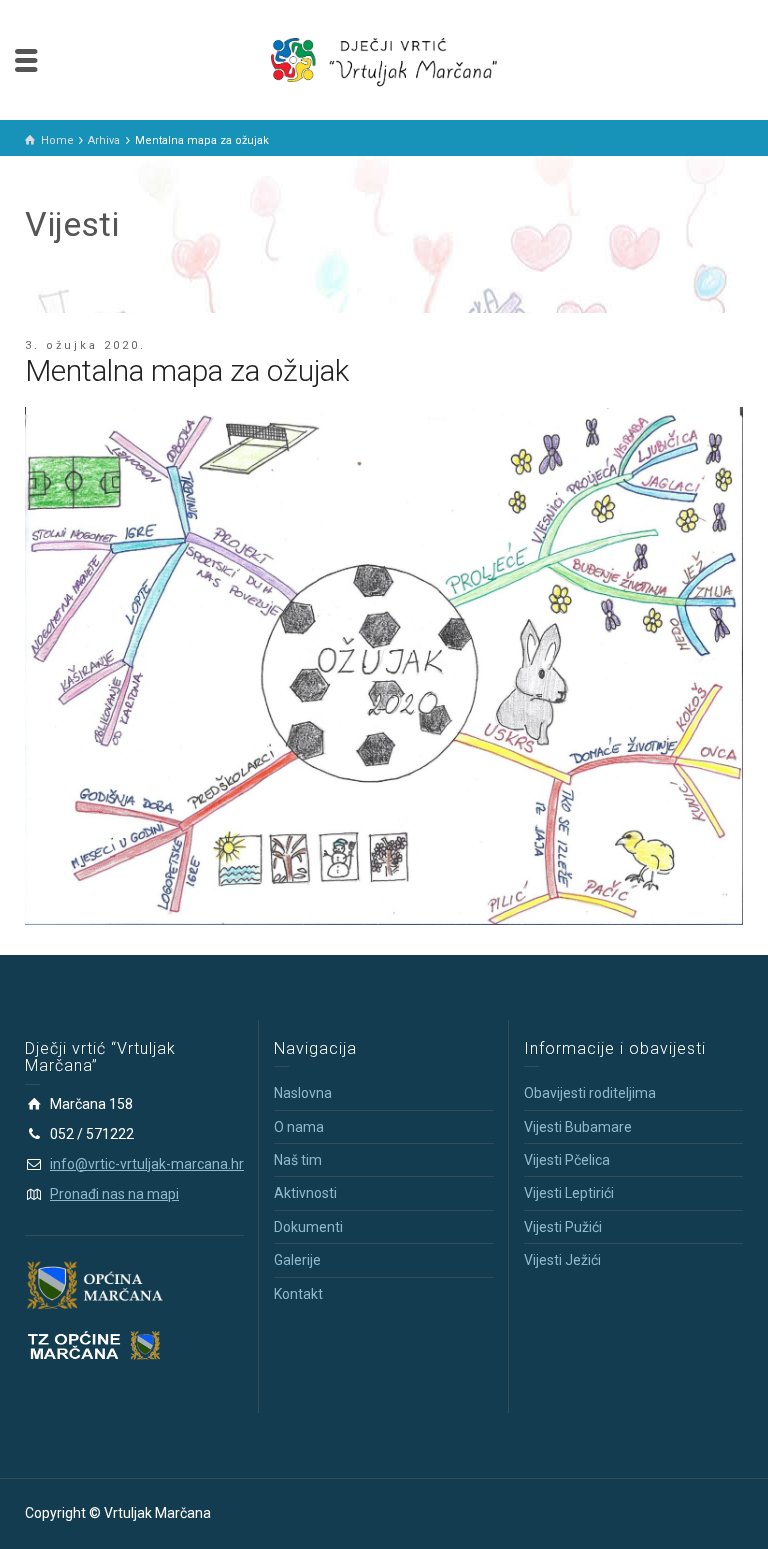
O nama (299, 1127)
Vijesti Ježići (562, 1260)
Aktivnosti (305, 1193)
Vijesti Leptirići (569, 1193)
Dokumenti (308, 1227)
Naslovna (303, 1093)
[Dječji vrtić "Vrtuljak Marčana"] (384, 59)
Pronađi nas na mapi (114, 1194)
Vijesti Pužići (563, 1227)
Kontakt (298, 1294)
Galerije (297, 1260)
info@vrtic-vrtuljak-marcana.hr (147, 1164)
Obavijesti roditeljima (590, 1093)
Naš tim (298, 1160)
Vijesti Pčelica (567, 1160)
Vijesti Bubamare (578, 1127)
